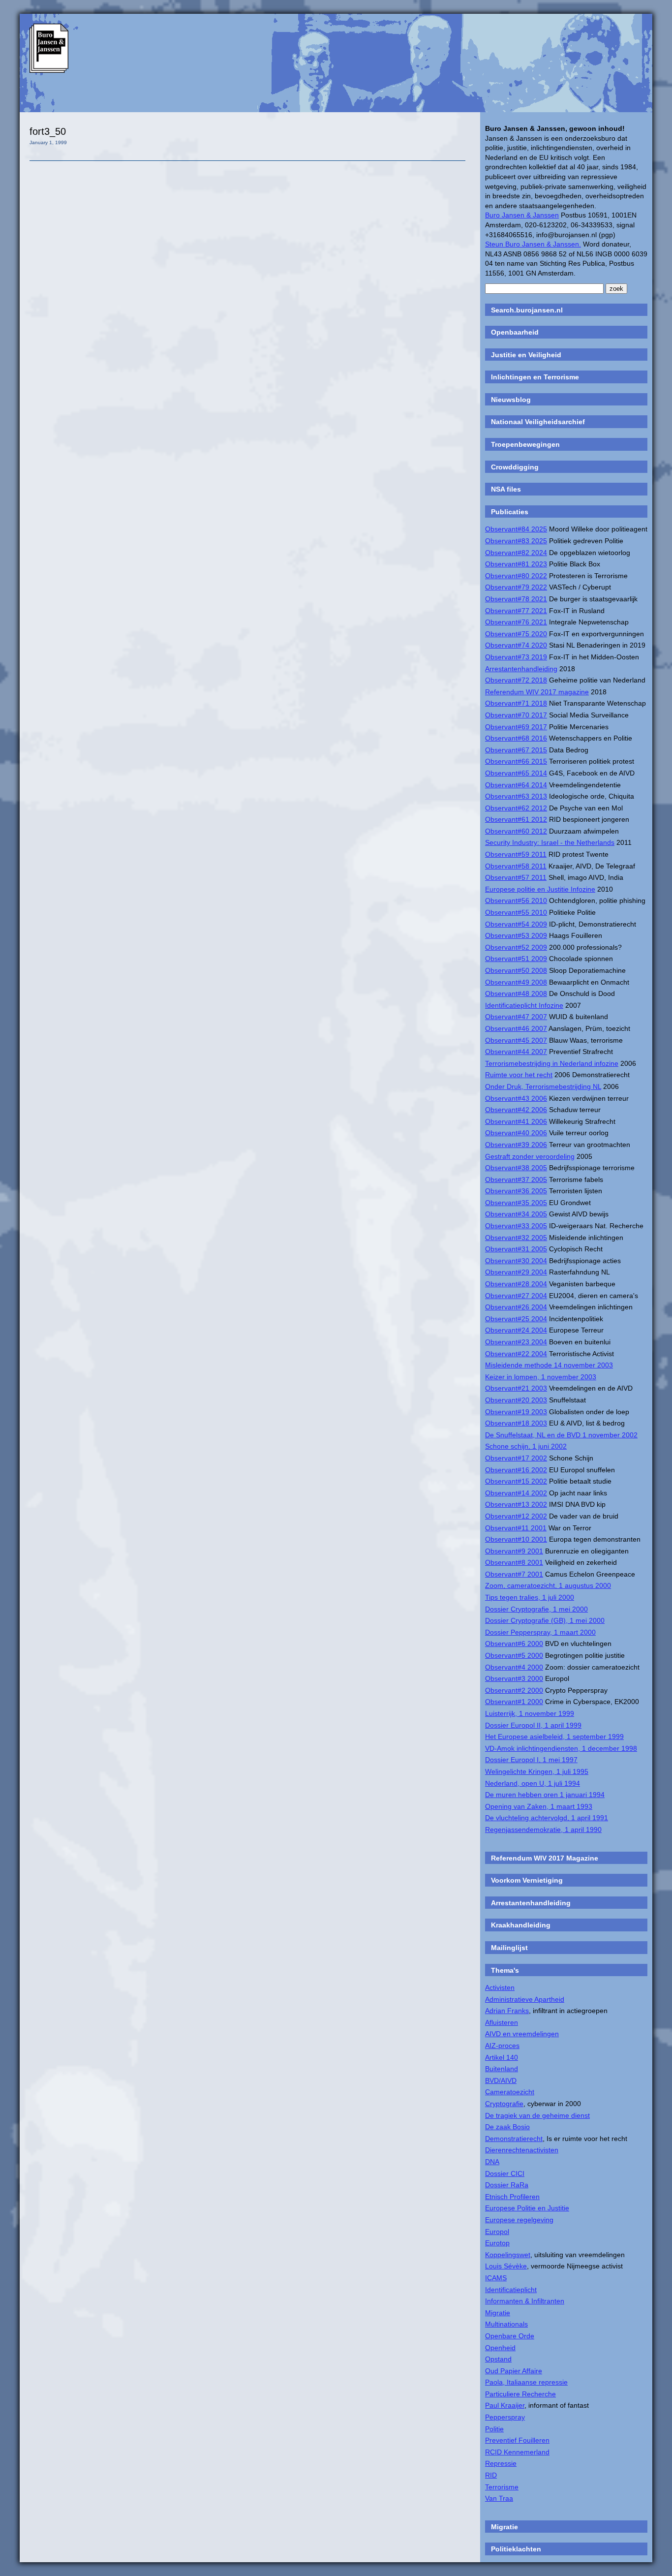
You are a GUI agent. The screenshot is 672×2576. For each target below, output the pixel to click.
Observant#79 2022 (516, 587)
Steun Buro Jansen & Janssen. (533, 244)
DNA (492, 2162)
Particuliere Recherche (520, 2394)
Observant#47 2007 (516, 1017)
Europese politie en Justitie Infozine (540, 889)
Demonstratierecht (514, 2139)
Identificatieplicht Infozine (524, 1005)
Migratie (498, 2313)
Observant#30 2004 (516, 1261)
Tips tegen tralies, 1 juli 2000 (530, 1597)
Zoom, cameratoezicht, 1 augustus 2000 (548, 1585)
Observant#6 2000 (514, 1644)
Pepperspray (505, 2417)
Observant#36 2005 (516, 1191)
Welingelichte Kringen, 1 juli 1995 (537, 1771)
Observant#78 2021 (516, 599)
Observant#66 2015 (516, 761)
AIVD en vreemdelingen (522, 2034)
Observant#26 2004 (516, 1307)
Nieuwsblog (511, 400)
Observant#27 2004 (516, 1296)
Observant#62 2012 (516, 808)
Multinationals (506, 2324)
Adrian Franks (507, 2011)
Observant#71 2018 (516, 703)
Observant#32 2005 (516, 1238)
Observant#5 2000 (514, 1655)
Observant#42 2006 (516, 1110)
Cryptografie (504, 2104)
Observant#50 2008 (516, 970)
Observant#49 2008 (516, 982)
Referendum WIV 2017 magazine (537, 692)
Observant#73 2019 (516, 657)
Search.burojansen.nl (527, 310)
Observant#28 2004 (516, 1284)
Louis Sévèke (506, 2266)
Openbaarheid (515, 332)
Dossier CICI (505, 2173)
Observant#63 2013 (516, 796)
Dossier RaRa (507, 2185)
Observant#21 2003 (516, 1388)
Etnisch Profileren (512, 2197)
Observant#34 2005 (516, 1214)
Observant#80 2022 (516, 576)
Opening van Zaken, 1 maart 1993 (539, 1806)
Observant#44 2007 (516, 1052)
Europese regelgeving (519, 2220)
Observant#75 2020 (516, 634)
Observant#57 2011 (516, 877)
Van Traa (499, 2498)
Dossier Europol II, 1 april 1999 (533, 1725)
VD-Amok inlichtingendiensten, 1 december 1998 (561, 1748)
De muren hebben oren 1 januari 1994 (545, 1795)
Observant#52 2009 (516, 947)
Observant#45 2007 (516, 1040)
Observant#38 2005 (516, 1168)
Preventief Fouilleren (517, 2440)
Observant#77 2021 (516, 611)
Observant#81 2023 (516, 564)
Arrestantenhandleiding (521, 669)
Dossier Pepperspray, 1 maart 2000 (540, 1632)
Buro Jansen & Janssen (522, 215)
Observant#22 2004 (516, 1354)
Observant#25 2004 (516, 1319)
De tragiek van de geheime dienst (537, 2115)
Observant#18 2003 (516, 1423)
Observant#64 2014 (516, 785)
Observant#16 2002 (516, 1470)
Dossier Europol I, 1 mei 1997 (531, 1760)
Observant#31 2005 (516, 1249)
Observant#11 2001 (516, 1528)
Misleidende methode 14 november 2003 (549, 1365)
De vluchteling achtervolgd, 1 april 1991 (547, 1818)
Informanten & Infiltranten (525, 2301)
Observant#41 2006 (516, 1121)
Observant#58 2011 (516, 866)
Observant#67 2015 (516, 750)
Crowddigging (515, 467)
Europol (497, 2232)
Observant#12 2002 (516, 1516)
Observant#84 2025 (516, 529)
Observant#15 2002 (516, 1481)
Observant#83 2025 (516, 541)
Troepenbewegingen (525, 444)
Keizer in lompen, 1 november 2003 (541, 1377)
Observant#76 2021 (516, 622)
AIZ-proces (502, 2046)
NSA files (506, 489)
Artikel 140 (502, 2057)
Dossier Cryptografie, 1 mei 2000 (536, 1609)
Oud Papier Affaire (514, 2371)
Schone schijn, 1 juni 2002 (526, 1446)
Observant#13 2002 (516, 1504)
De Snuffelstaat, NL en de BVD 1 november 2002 (561, 1435)
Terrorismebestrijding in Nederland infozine (552, 1063)
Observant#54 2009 (516, 924)
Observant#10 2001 (516, 1539)
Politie (494, 2429)
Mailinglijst (509, 1948)
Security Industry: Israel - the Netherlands (550, 842)
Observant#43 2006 (516, 1098)
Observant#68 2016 (516, 738)
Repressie (501, 2463)
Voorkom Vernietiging (527, 1880)
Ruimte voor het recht (519, 1075)
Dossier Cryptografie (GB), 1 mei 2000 (545, 1620)
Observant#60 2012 (516, 831)
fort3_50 (48, 131)
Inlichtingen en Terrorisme (535, 377)
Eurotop (497, 2243)
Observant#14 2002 (516, 1493)
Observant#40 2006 (516, 1133)
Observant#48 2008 (516, 993)
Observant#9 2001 (514, 1551)
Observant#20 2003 (516, 1400)
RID (491, 2475)
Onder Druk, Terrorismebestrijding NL (543, 1086)
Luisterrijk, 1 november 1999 (530, 1713)
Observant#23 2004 (516, 1342)
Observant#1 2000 (514, 1702)
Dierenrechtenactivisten (522, 2150)
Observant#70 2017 (516, 715)
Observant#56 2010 (516, 900)
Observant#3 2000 (514, 1678)
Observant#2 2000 (514, 1690)
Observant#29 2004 (516, 1272)
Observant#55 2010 (516, 912)
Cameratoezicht (510, 2092)
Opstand (498, 2359)
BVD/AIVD (501, 2080)
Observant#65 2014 (516, 773)
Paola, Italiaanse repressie (526, 2382)
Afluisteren (502, 2022)
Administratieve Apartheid (525, 1999)
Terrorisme (502, 2487)
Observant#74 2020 (516, 645)
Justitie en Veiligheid (526, 355)
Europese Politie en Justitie (527, 2208)
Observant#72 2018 (516, 680)
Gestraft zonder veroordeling (530, 1156)
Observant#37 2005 (516, 1179)
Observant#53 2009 (516, 935)
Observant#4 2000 (514, 1667)
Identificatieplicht (511, 2290)
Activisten (500, 1987)
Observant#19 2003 (516, 1412)
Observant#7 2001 (514, 1574)
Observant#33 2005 (516, 1226)
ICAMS (496, 2278)
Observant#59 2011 (516, 854)
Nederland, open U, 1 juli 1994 (533, 1783)
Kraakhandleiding (521, 1925)
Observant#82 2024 (516, 553)
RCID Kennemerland (517, 2452)
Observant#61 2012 (516, 819)
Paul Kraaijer (505, 2405)
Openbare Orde (510, 2336)
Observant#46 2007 (516, 1028)
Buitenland (502, 2069)
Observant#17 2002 (516, 1458)
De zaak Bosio (507, 2127)
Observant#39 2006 (516, 1145)
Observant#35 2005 (516, 1203)
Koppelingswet (508, 2255)
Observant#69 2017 (516, 727)
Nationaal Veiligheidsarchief (538, 422)
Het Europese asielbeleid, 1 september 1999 (554, 1737)
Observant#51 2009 (516, 959)
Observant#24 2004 (516, 1330)
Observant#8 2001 (514, 1562)
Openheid (500, 2348)
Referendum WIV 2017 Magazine (545, 1858)
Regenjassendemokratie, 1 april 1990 (543, 1830)
